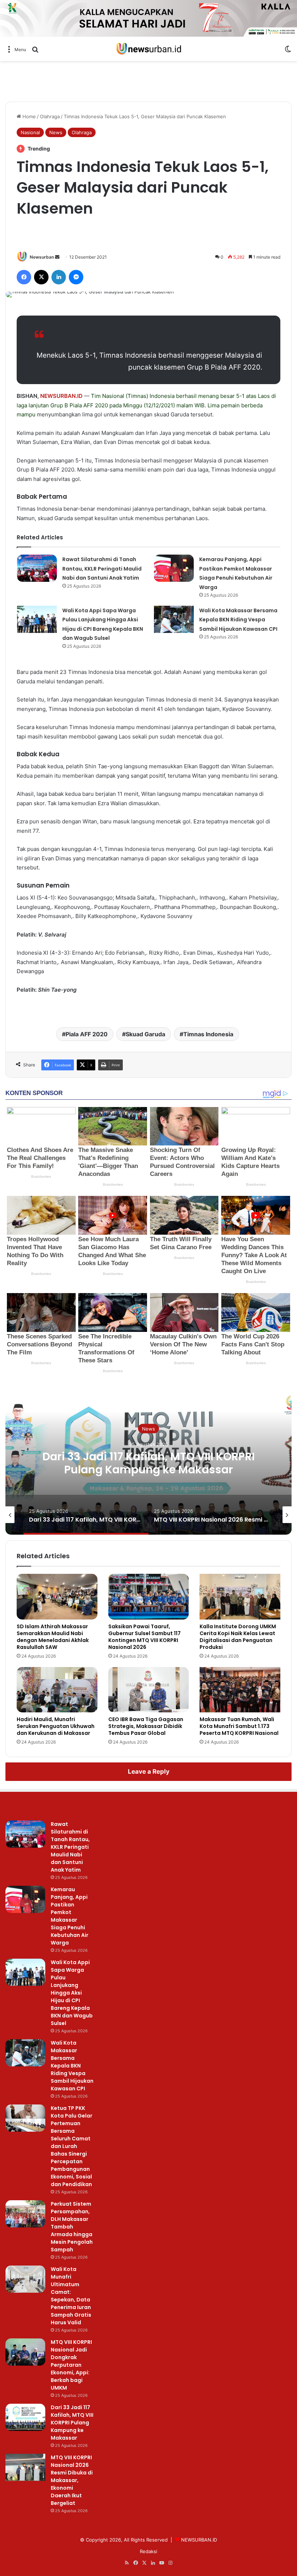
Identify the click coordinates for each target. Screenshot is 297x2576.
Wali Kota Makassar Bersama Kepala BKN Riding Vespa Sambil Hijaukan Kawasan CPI (238, 620)
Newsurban (42, 257)
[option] (148, 1462)
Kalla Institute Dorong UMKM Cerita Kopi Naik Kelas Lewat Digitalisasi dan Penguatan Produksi (238, 1637)
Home (28, 116)
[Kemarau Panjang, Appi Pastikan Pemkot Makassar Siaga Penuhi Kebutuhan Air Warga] (174, 568)
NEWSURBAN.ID (61, 396)
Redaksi (148, 2551)
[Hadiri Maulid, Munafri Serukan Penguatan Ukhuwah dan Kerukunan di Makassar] (57, 1690)
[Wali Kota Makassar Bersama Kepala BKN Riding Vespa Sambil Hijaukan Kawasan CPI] (174, 619)
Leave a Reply (149, 1771)
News (56, 132)
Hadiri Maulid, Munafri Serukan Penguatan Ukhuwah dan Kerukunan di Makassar (56, 1726)
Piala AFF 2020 (89, 405)
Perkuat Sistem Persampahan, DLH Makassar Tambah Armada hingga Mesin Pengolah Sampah (72, 2227)
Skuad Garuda (145, 1034)
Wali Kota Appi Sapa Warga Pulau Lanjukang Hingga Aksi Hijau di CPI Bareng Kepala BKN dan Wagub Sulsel (72, 1993)
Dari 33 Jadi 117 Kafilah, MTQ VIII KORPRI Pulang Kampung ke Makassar (148, 1463)
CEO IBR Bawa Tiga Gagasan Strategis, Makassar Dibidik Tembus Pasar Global (146, 1726)
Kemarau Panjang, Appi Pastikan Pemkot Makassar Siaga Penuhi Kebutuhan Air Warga (70, 1916)
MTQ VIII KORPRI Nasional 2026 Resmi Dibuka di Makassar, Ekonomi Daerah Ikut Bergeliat (72, 2480)
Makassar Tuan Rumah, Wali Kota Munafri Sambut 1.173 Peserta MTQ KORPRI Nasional (239, 1726)
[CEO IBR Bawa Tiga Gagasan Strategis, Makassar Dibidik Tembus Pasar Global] (149, 1690)
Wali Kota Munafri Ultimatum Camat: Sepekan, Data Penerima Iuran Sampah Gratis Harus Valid (71, 2296)
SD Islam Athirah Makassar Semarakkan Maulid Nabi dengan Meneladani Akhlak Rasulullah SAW (53, 1637)
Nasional (30, 132)
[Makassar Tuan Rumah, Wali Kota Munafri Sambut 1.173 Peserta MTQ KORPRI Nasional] (240, 1690)
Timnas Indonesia (208, 1034)
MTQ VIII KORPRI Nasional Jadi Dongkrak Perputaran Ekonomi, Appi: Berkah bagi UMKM (71, 2365)
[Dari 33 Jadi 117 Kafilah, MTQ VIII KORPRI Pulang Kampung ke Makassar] (25, 2417)
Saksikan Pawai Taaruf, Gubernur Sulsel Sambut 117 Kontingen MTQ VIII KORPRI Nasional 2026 (145, 1637)
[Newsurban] (148, 49)
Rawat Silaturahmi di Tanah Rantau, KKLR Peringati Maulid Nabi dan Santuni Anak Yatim (102, 569)
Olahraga (50, 116)
